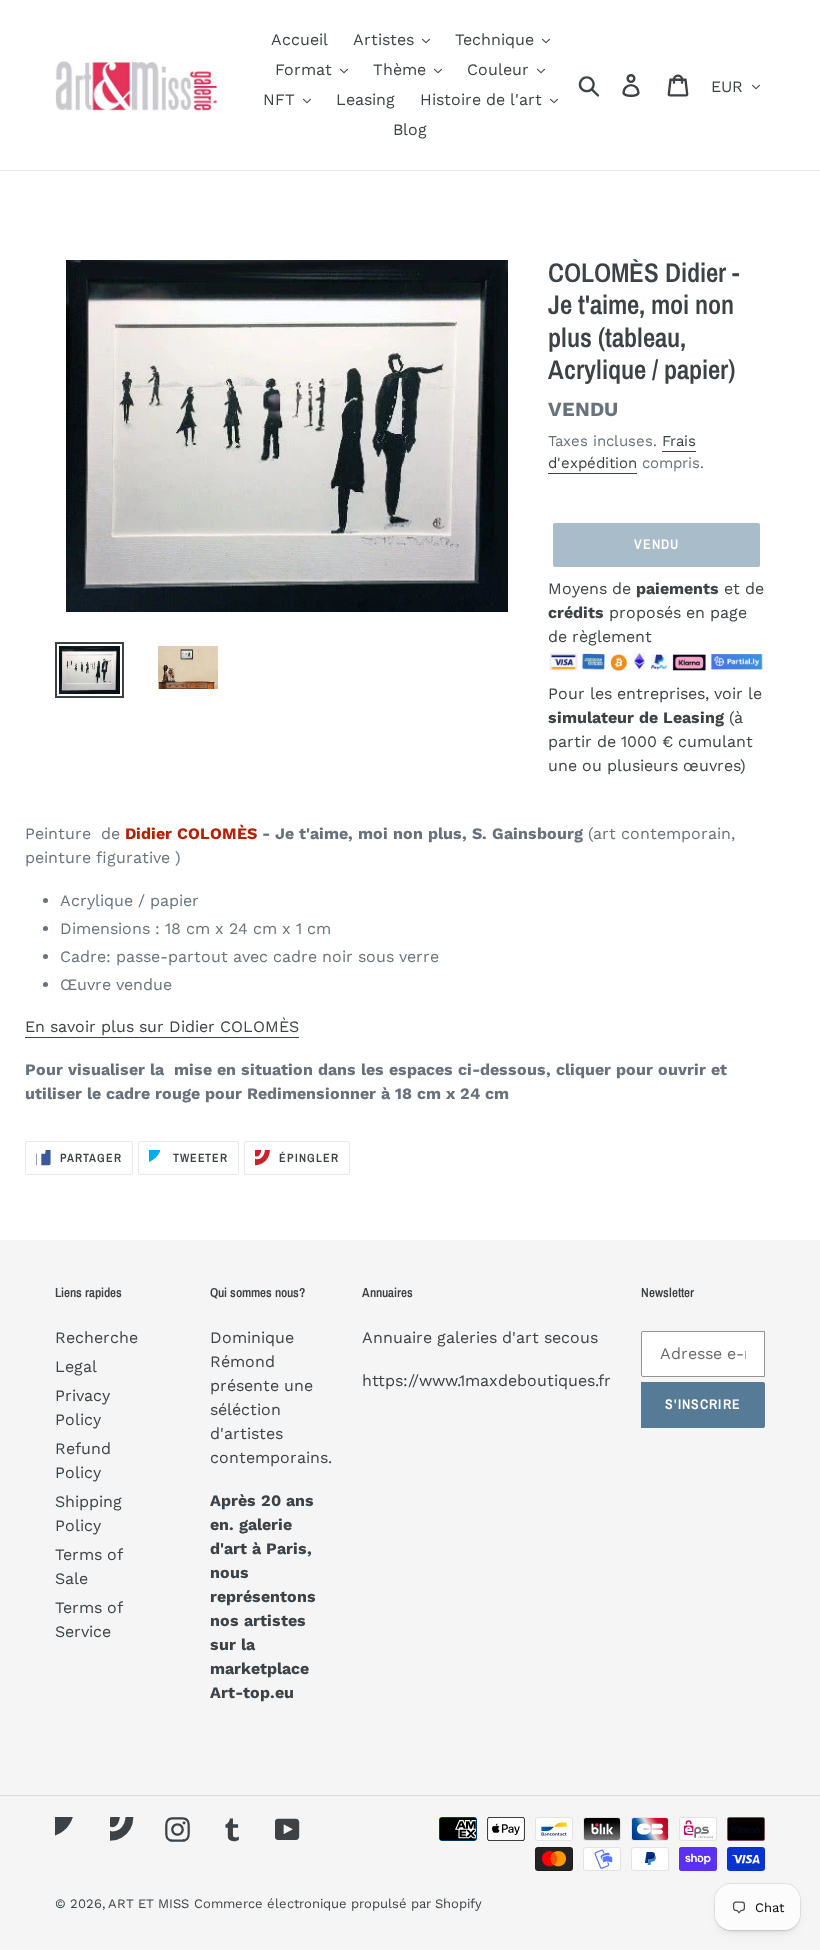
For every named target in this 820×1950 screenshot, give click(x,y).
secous (571, 1337)
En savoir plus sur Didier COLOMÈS (162, 1026)
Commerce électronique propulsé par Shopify (338, 1903)
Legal (76, 1366)
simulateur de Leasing (638, 717)
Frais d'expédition (622, 452)
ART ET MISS (148, 1903)
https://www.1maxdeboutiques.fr (486, 1380)
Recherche (96, 1337)
